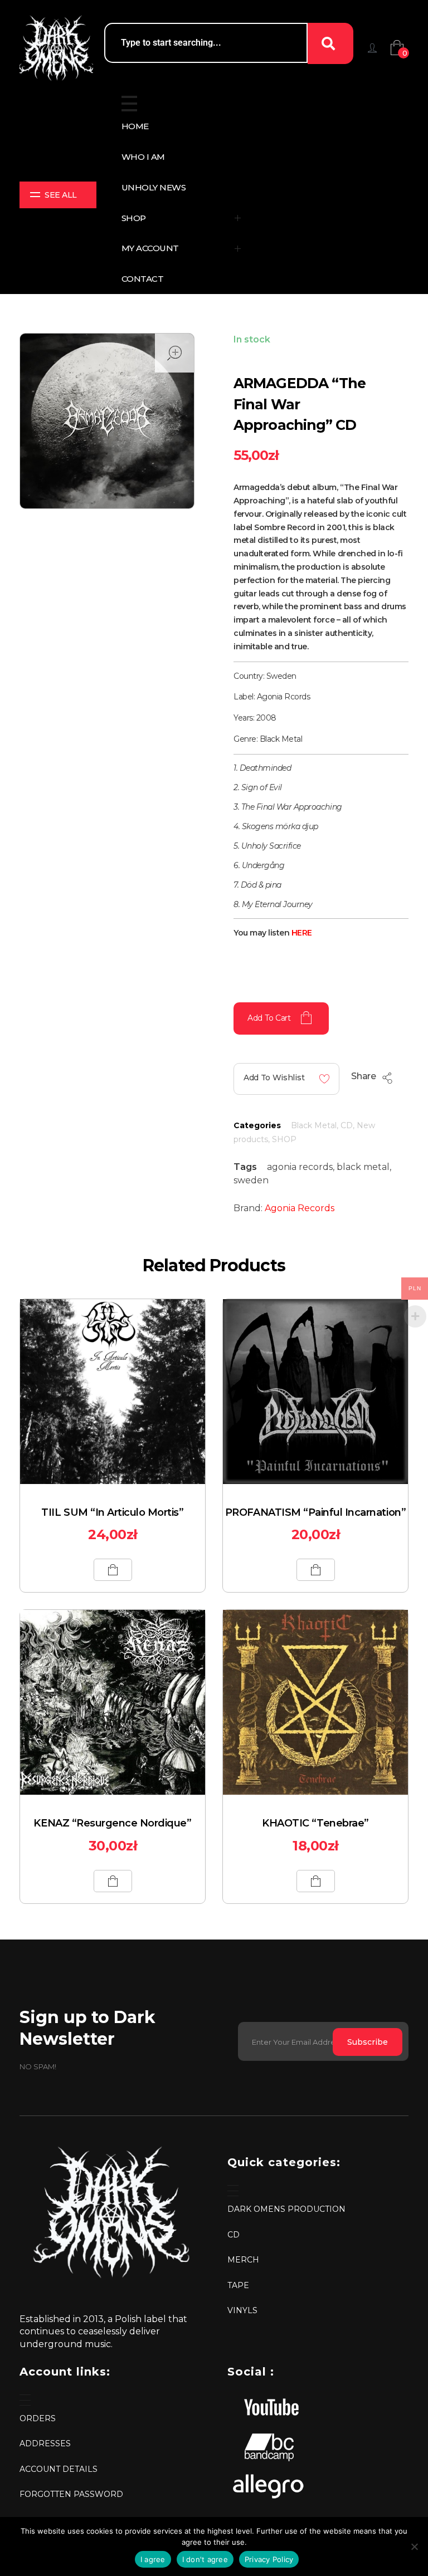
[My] (372, 48)
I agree (153, 2559)
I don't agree (205, 2559)
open (174, 353)
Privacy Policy (269, 2559)
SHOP (284, 1139)
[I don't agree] (414, 2546)
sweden (251, 1180)
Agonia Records (300, 1208)
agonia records (300, 1167)
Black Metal (314, 1125)
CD (347, 1125)
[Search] (330, 43)
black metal (363, 1167)
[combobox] (206, 43)
